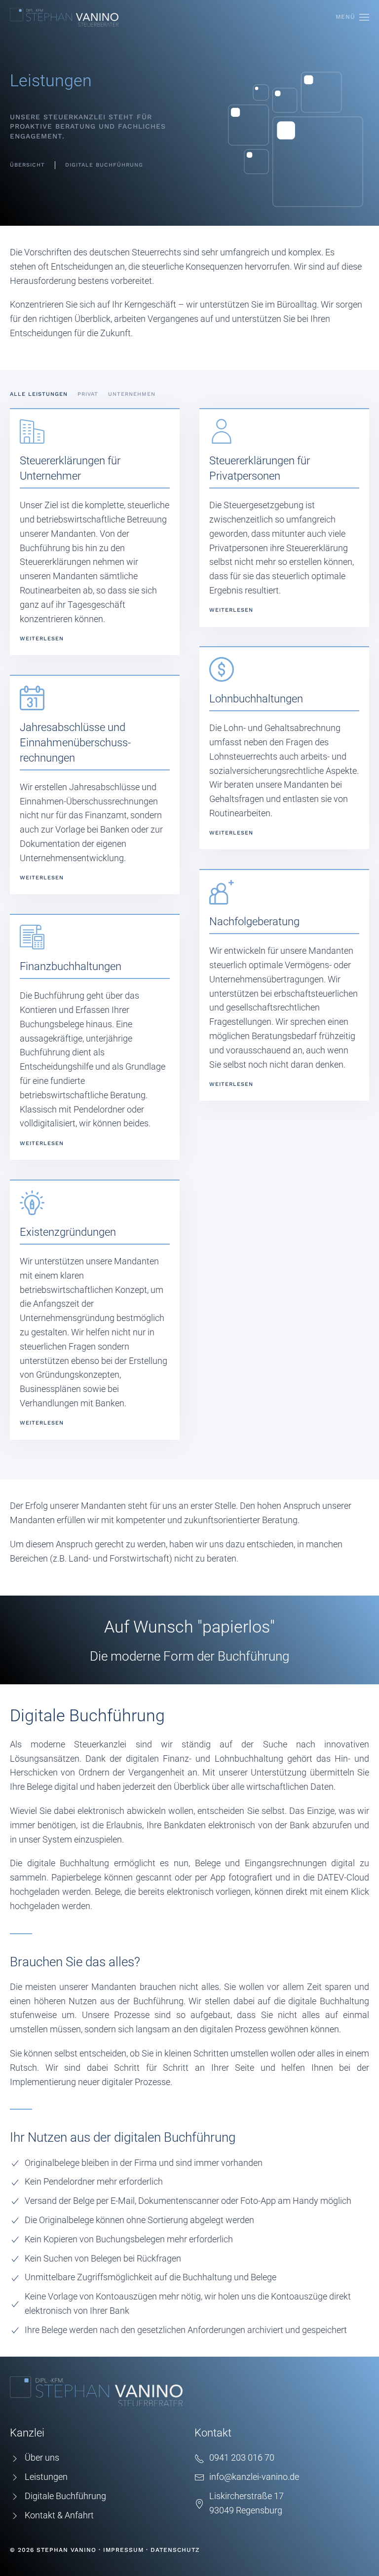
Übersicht (27, 165)
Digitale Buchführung (104, 165)
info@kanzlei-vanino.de (254, 2477)
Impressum (123, 2550)
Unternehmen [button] (132, 394)
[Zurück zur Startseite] (64, 17)
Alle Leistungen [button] (39, 394)
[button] (352, 17)
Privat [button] (88, 394)
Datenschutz (175, 2550)
